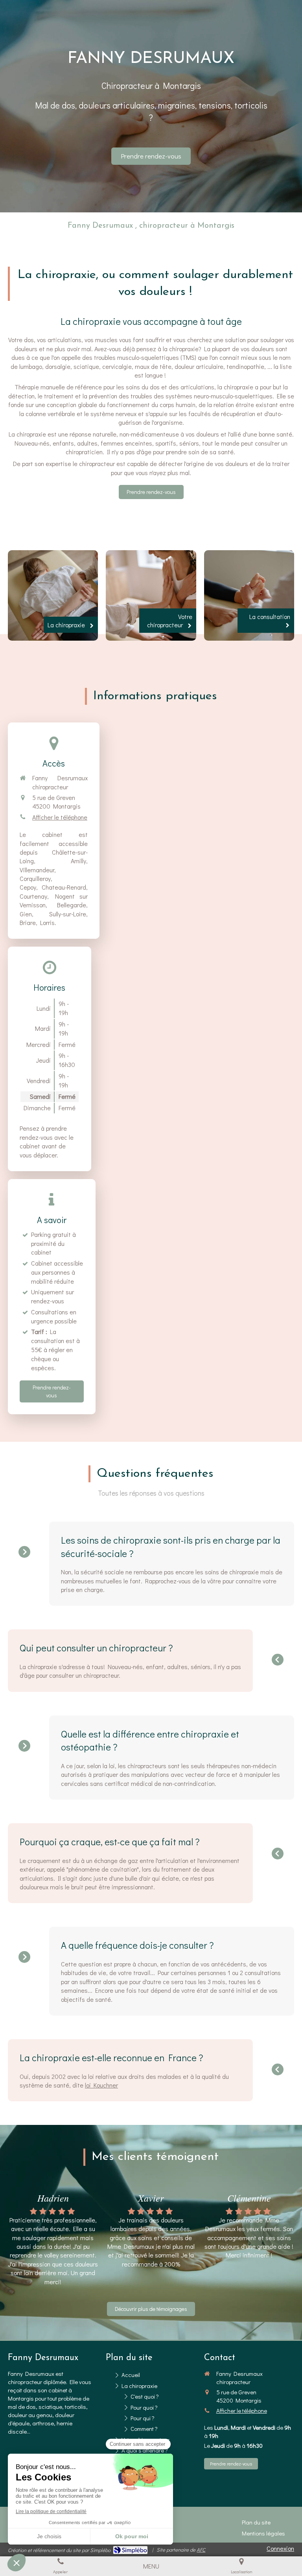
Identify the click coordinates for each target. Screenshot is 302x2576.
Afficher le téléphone (60, 817)
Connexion (280, 2548)
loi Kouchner (101, 2085)
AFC (201, 2549)
